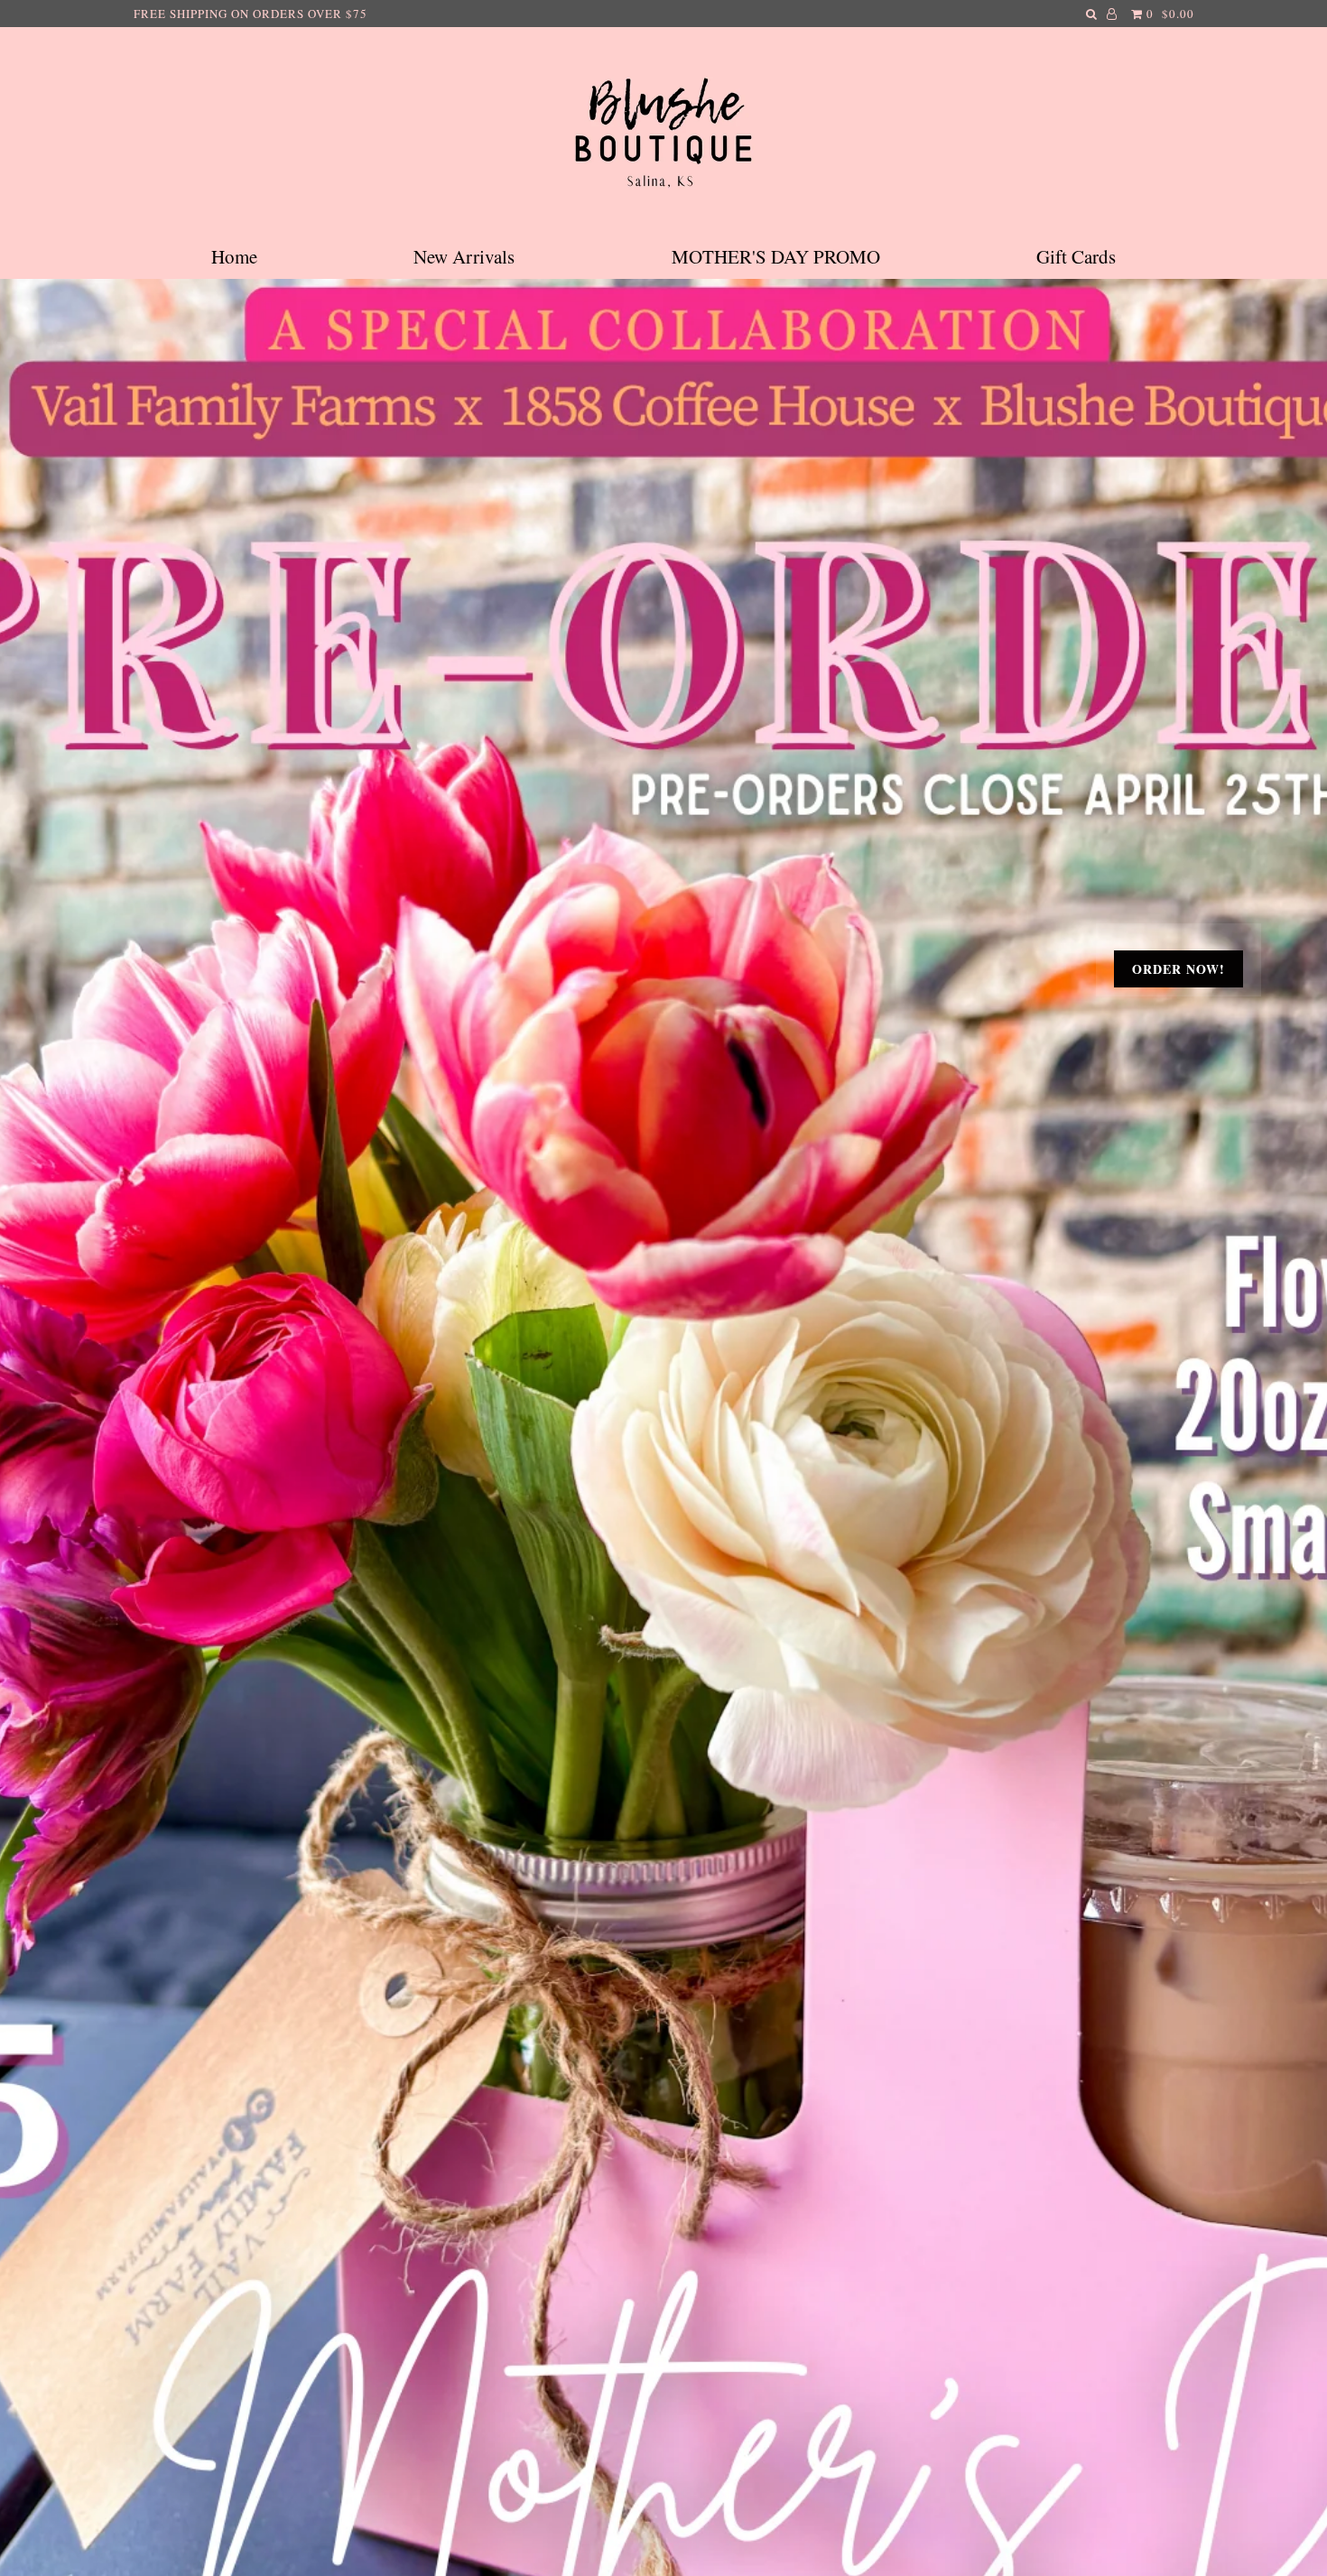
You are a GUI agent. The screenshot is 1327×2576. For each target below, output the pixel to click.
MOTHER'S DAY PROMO (776, 256)
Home (234, 256)
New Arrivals (464, 256)
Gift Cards (1076, 256)
